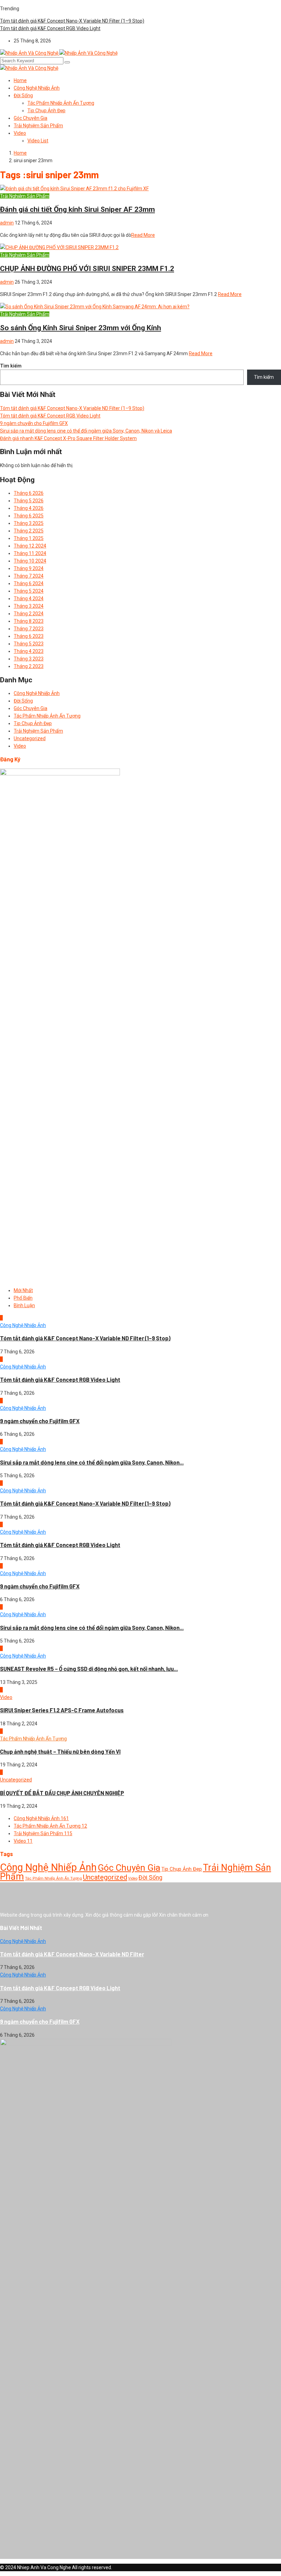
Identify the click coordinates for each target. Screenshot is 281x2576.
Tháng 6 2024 (29, 583)
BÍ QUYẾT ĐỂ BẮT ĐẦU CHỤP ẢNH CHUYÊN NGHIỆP (62, 1793)
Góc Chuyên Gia (30, 118)
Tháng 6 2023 (29, 636)
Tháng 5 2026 (29, 501)
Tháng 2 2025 (29, 531)
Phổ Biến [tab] (23, 1298)
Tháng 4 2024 (29, 598)
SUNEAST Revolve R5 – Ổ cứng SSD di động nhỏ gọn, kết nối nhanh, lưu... (89, 1669)
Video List (38, 141)
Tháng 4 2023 (29, 651)
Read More (143, 235)
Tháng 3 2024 (29, 606)
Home (20, 80)
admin (7, 223)
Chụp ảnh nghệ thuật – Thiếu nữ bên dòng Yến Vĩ (60, 1751)
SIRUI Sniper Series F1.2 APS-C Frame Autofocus (62, 1710)
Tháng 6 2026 (29, 493)
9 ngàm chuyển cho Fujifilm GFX (34, 423)
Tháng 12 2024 (30, 546)
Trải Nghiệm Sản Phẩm (38, 126)
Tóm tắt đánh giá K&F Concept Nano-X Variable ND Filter (72, 1954)
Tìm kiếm (11, 366)
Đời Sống (23, 95)
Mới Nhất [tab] (23, 1290)
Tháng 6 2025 (29, 516)
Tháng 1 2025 (29, 538)
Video (20, 133)
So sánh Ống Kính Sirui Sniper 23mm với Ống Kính (81, 328)
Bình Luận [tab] (24, 1305)
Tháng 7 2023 (29, 629)
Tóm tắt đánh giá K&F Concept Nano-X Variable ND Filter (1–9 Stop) (72, 21)
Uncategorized (30, 738)
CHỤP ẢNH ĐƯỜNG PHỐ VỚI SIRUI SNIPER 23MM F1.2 (87, 269)
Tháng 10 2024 (30, 561)
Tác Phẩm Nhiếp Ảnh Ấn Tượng (61, 103)
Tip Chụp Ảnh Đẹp (46, 111)
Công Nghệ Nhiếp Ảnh (37, 88)
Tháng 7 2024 (29, 576)
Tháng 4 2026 (29, 508)
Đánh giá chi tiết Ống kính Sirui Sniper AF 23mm (77, 209)
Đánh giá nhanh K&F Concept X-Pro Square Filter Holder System (68, 438)
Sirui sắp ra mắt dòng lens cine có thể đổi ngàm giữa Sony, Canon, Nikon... (92, 1462)
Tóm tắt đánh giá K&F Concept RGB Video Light (50, 28)
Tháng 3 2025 (29, 523)
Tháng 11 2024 (30, 553)
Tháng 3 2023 (29, 659)
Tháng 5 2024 (29, 591)
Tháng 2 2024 (29, 614)
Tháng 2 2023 (29, 666)
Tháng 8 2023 (29, 621)
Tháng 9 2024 (29, 568)
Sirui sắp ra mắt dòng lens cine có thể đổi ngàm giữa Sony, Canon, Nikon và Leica (86, 431)
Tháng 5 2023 (29, 644)
